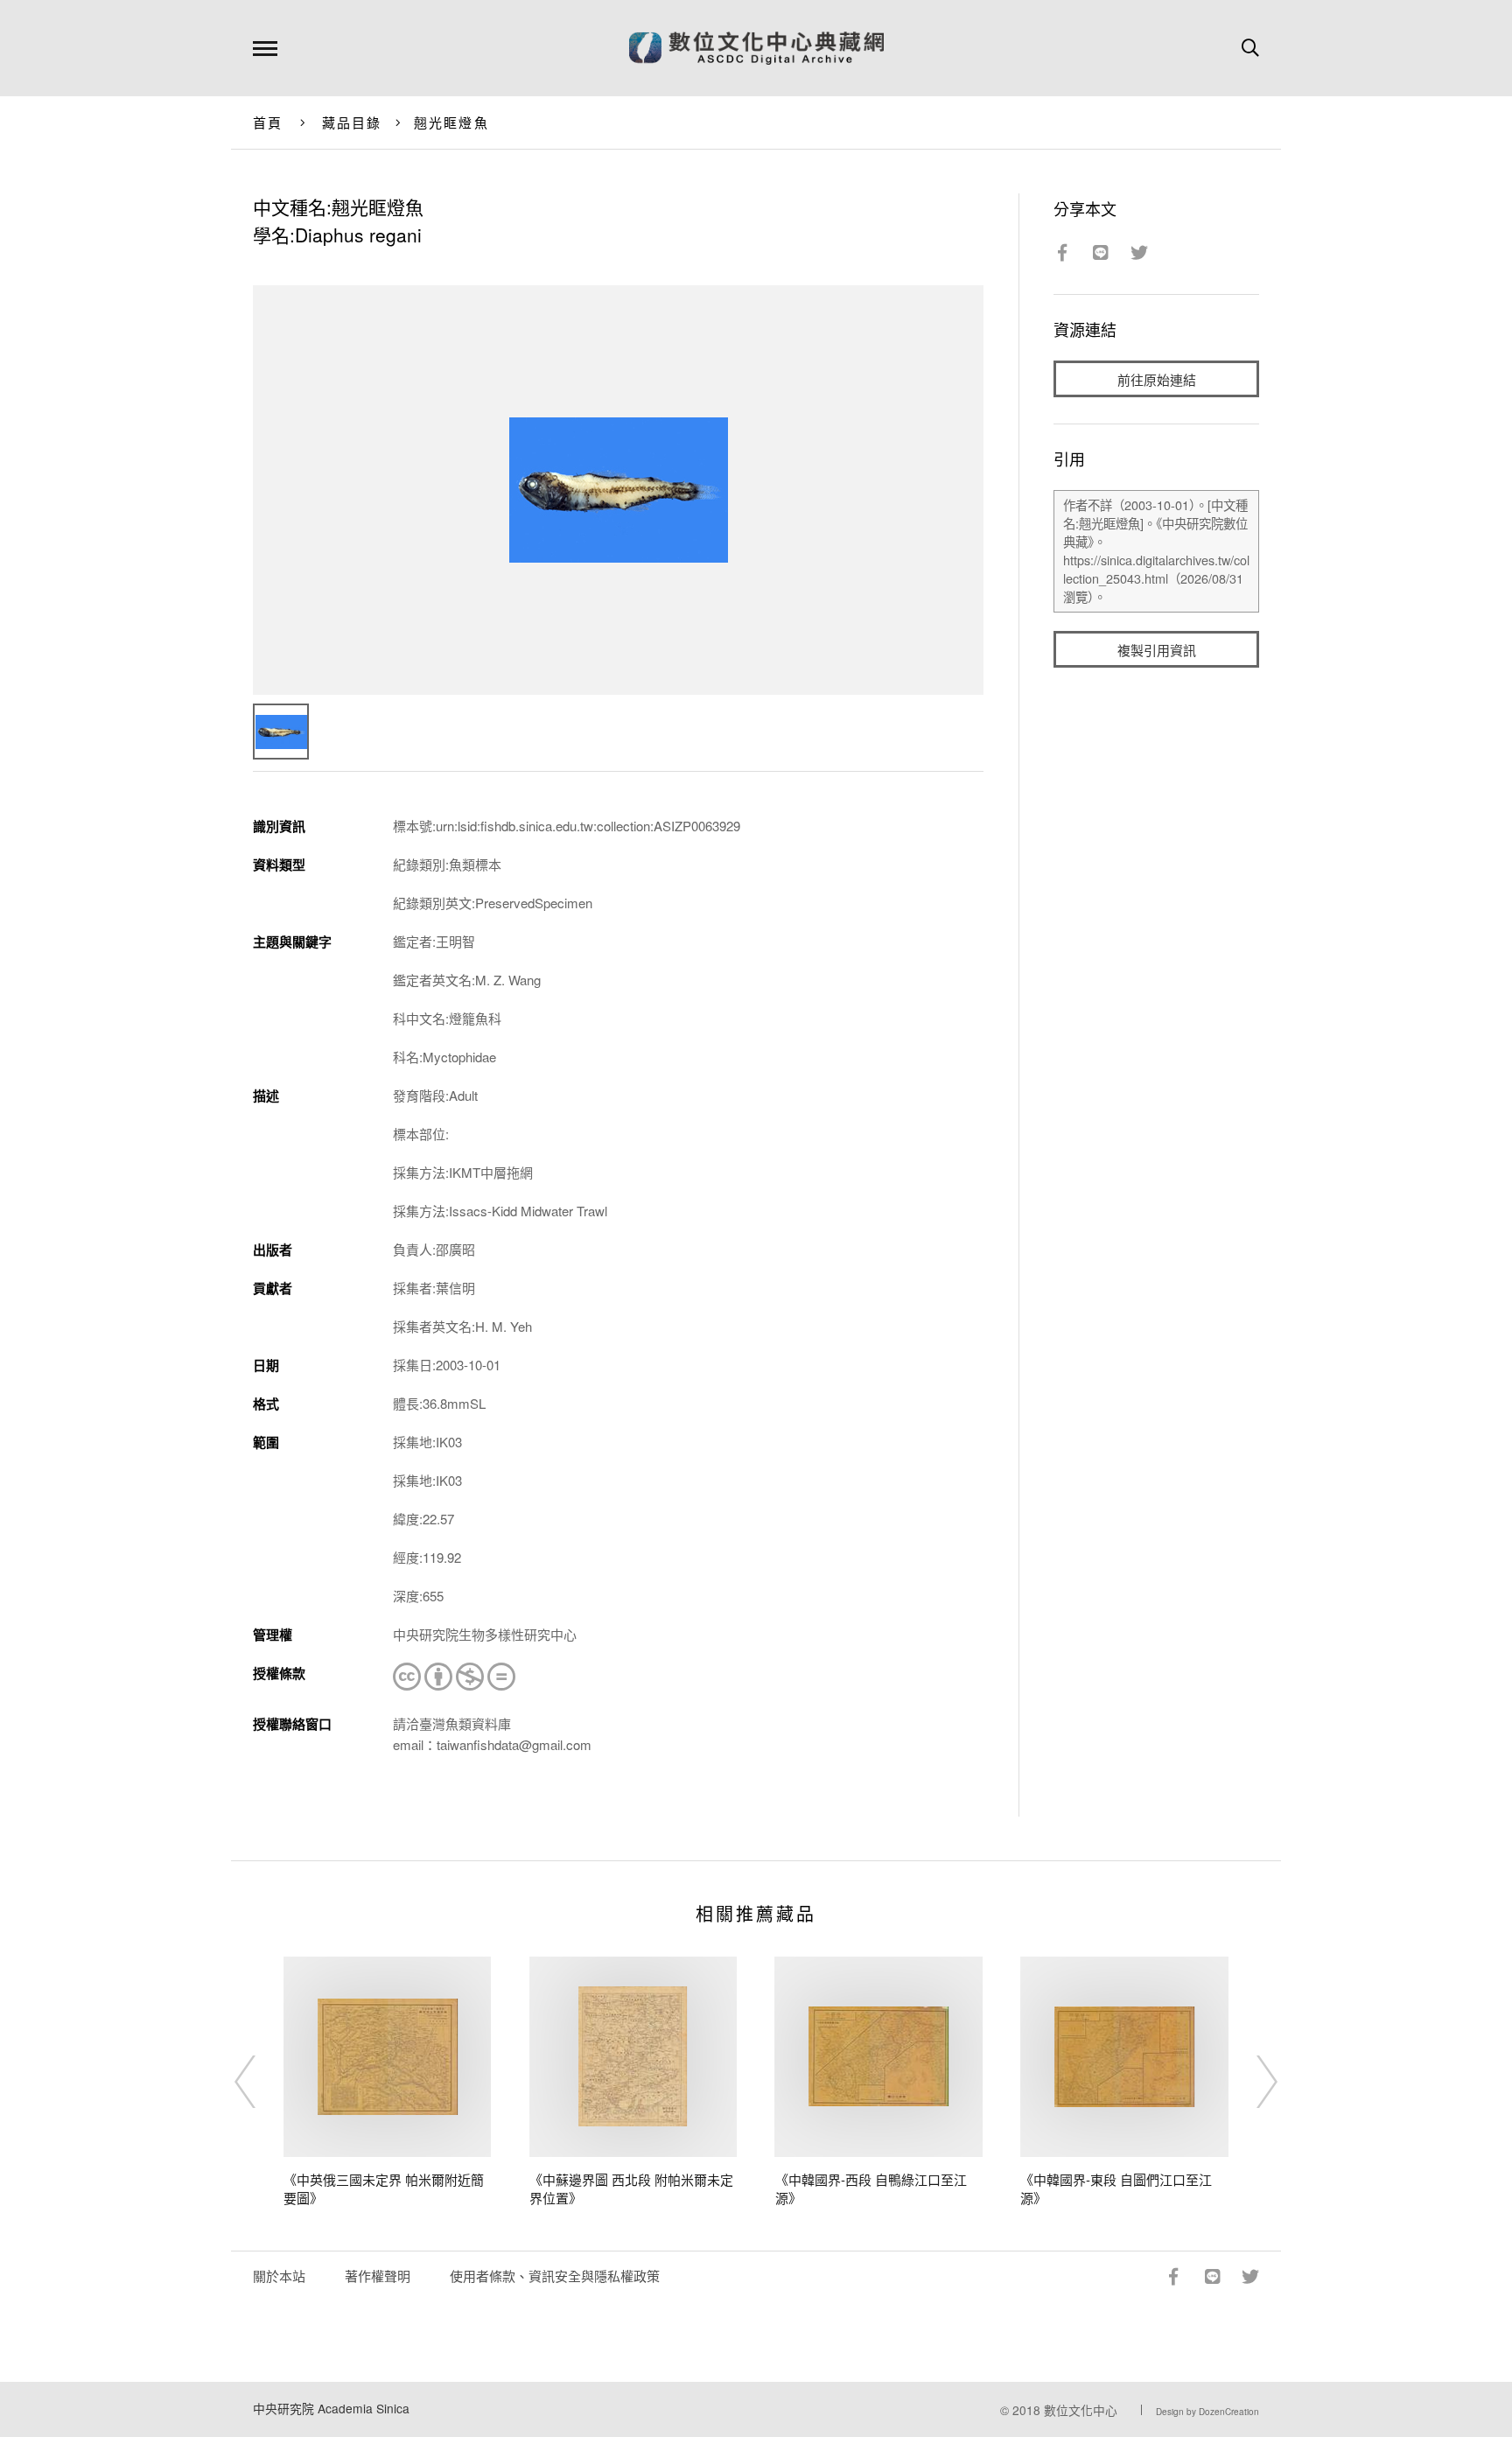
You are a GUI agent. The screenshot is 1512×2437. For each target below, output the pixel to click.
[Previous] (261, 2082)
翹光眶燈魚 (451, 122)
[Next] (1251, 2082)
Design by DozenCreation (1207, 2412)
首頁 (268, 122)
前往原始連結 (1157, 379)
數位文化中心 (1081, 2410)
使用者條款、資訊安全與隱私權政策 (555, 2276)
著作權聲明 (378, 2276)
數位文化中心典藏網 (756, 48)
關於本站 (279, 2276)
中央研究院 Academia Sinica (331, 2408)
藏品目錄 (352, 122)
